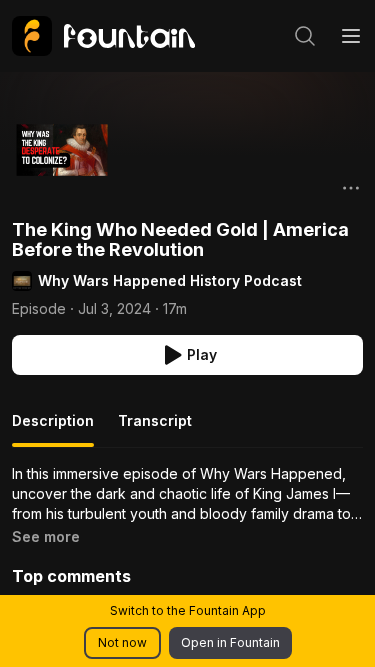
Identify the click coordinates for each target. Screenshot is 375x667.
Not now (122, 642)
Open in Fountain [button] (230, 642)
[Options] (351, 188)
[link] (103, 36)
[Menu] (351, 36)
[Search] (305, 36)
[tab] (53, 429)
